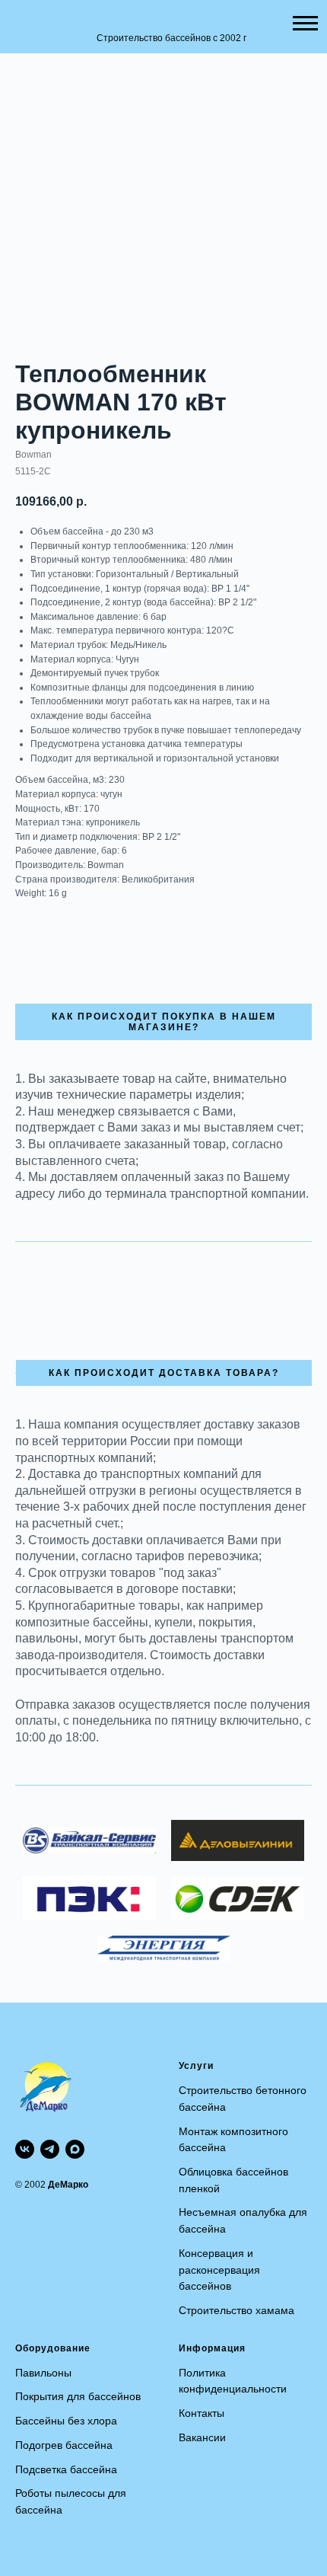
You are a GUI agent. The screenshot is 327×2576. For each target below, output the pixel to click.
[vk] (25, 2149)
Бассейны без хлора (66, 2421)
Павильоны (43, 2373)
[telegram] (50, 2149)
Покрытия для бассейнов (78, 2396)
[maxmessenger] (75, 2149)
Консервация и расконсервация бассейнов (219, 2270)
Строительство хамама (237, 2310)
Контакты (202, 2413)
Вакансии (202, 2437)
